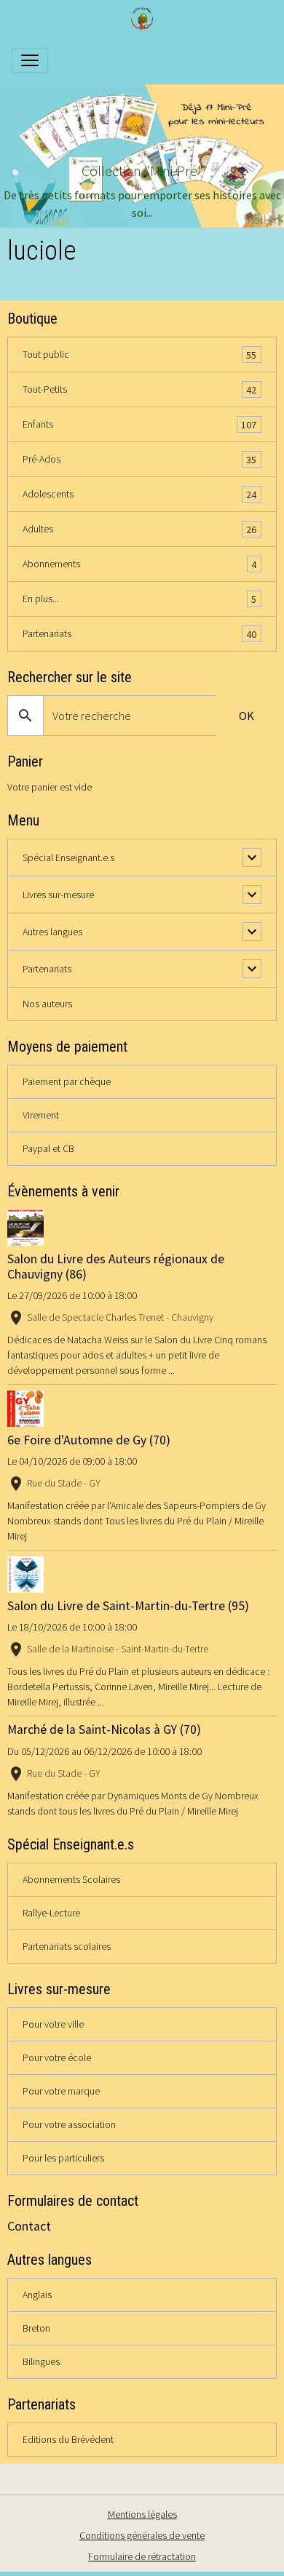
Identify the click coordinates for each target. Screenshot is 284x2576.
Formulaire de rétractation (142, 2556)
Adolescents (139, 494)
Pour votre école (57, 2057)
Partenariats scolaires (67, 1946)
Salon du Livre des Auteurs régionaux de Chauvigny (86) (116, 1267)
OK (246, 716)
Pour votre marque (61, 2091)
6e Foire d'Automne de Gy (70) (89, 1440)
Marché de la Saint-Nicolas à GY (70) (104, 1729)
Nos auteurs (47, 1004)
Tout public (139, 355)
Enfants (139, 424)
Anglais (37, 2295)
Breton (36, 2328)
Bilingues (41, 2361)
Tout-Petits (139, 389)
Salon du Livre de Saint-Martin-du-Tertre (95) (128, 1606)
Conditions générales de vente (142, 2535)
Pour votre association (69, 2124)
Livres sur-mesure (58, 895)
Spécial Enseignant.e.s (68, 857)
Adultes (139, 529)
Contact (29, 2226)
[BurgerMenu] (30, 60)
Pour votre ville (53, 2024)
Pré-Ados (139, 459)
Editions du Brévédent (68, 2439)
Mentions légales (142, 2514)
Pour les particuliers (63, 2158)
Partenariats (139, 634)
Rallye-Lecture (51, 1913)
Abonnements (139, 564)
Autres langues (52, 932)
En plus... (139, 599)
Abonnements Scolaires (71, 1879)
